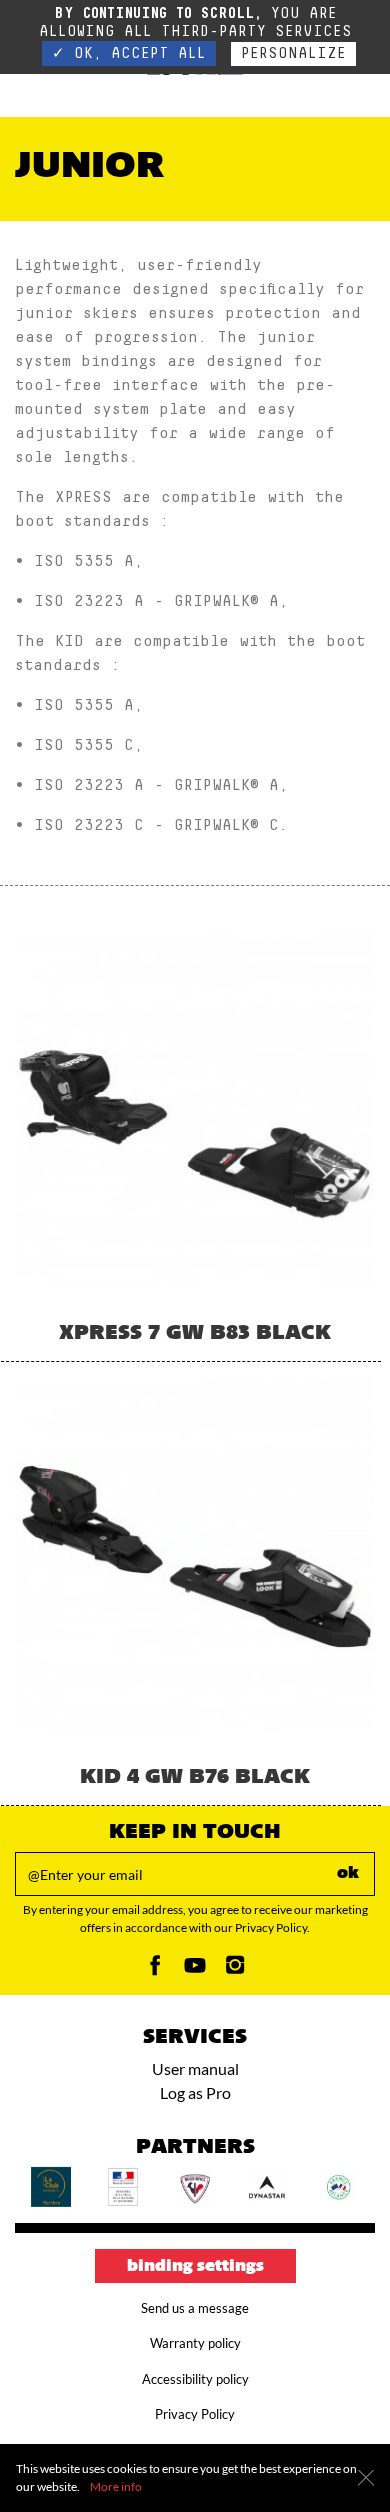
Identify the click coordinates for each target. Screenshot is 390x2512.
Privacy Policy (195, 2414)
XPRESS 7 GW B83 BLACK (195, 1334)
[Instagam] (235, 1970)
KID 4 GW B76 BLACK (195, 1778)
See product (195, 1174)
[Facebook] (155, 1970)
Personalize (293, 53)
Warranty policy (195, 2343)
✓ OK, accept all (129, 53)
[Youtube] (195, 1970)
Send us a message (195, 2308)
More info (116, 2486)
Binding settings (195, 2267)
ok (348, 1874)
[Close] (366, 2478)
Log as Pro (195, 2092)
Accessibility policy (195, 2379)
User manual (195, 2068)
